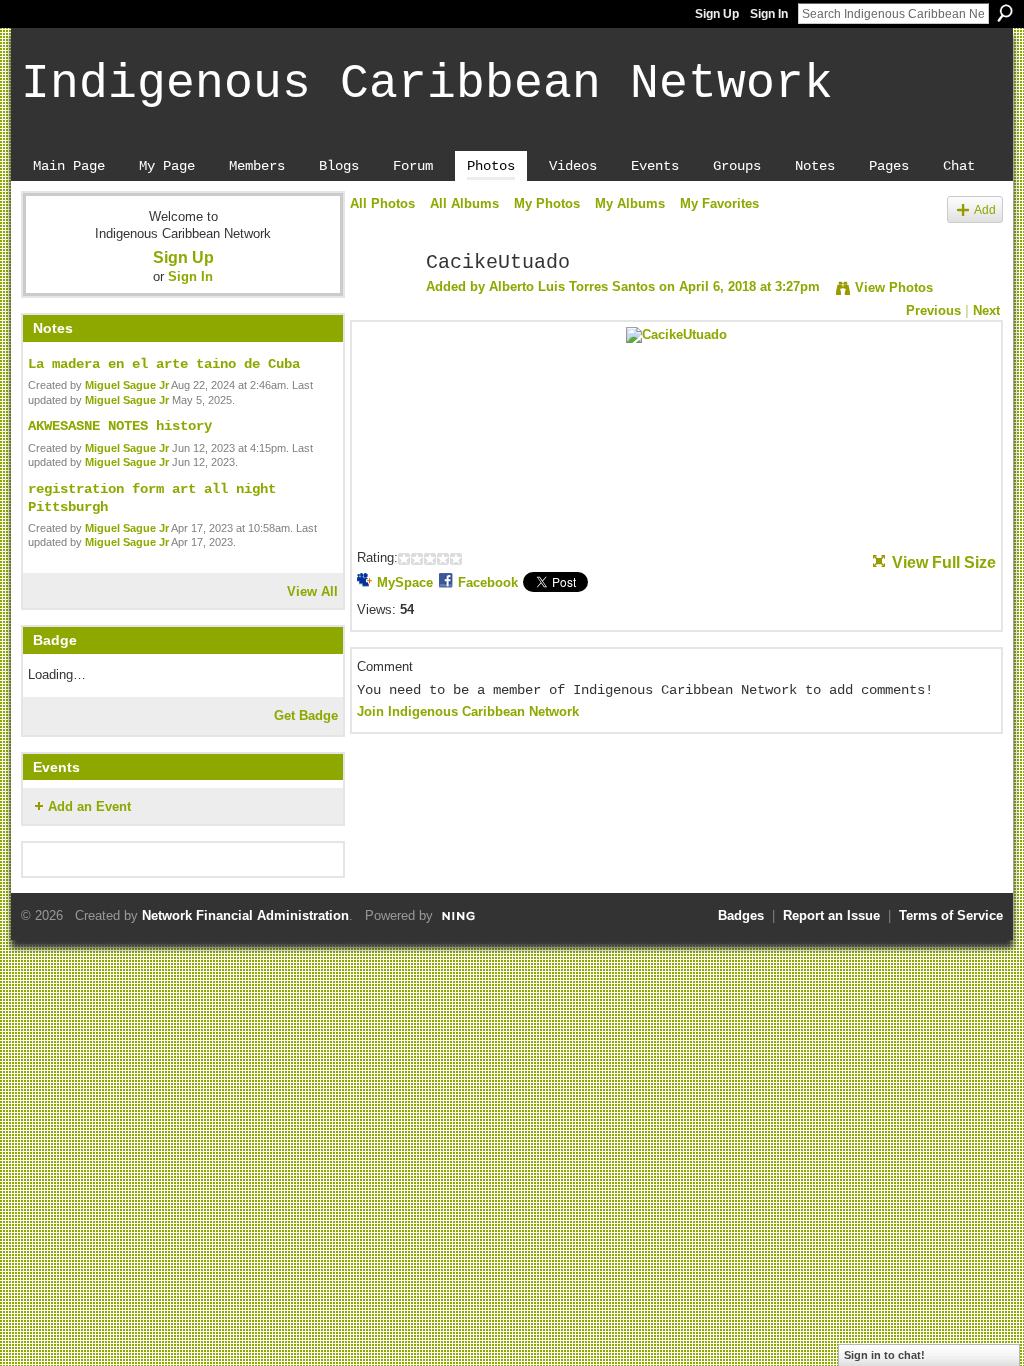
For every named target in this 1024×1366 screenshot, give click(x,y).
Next (986, 310)
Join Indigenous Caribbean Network (468, 711)
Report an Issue (831, 915)
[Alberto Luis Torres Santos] (382, 306)
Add (985, 209)
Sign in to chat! (884, 1355)
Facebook (488, 582)
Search (1005, 13)
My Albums (630, 203)
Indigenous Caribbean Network (427, 84)
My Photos (547, 203)
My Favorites (719, 203)
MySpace (405, 582)
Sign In (769, 14)
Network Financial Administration (245, 915)
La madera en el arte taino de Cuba (164, 364)
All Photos (382, 203)
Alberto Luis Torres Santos (572, 286)
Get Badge (306, 715)
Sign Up (717, 14)
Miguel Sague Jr (127, 385)
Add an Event (89, 806)
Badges (741, 915)
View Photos (894, 287)
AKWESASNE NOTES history (120, 426)
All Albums (464, 203)
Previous (933, 310)
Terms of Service (951, 915)
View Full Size (944, 562)
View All (312, 591)
